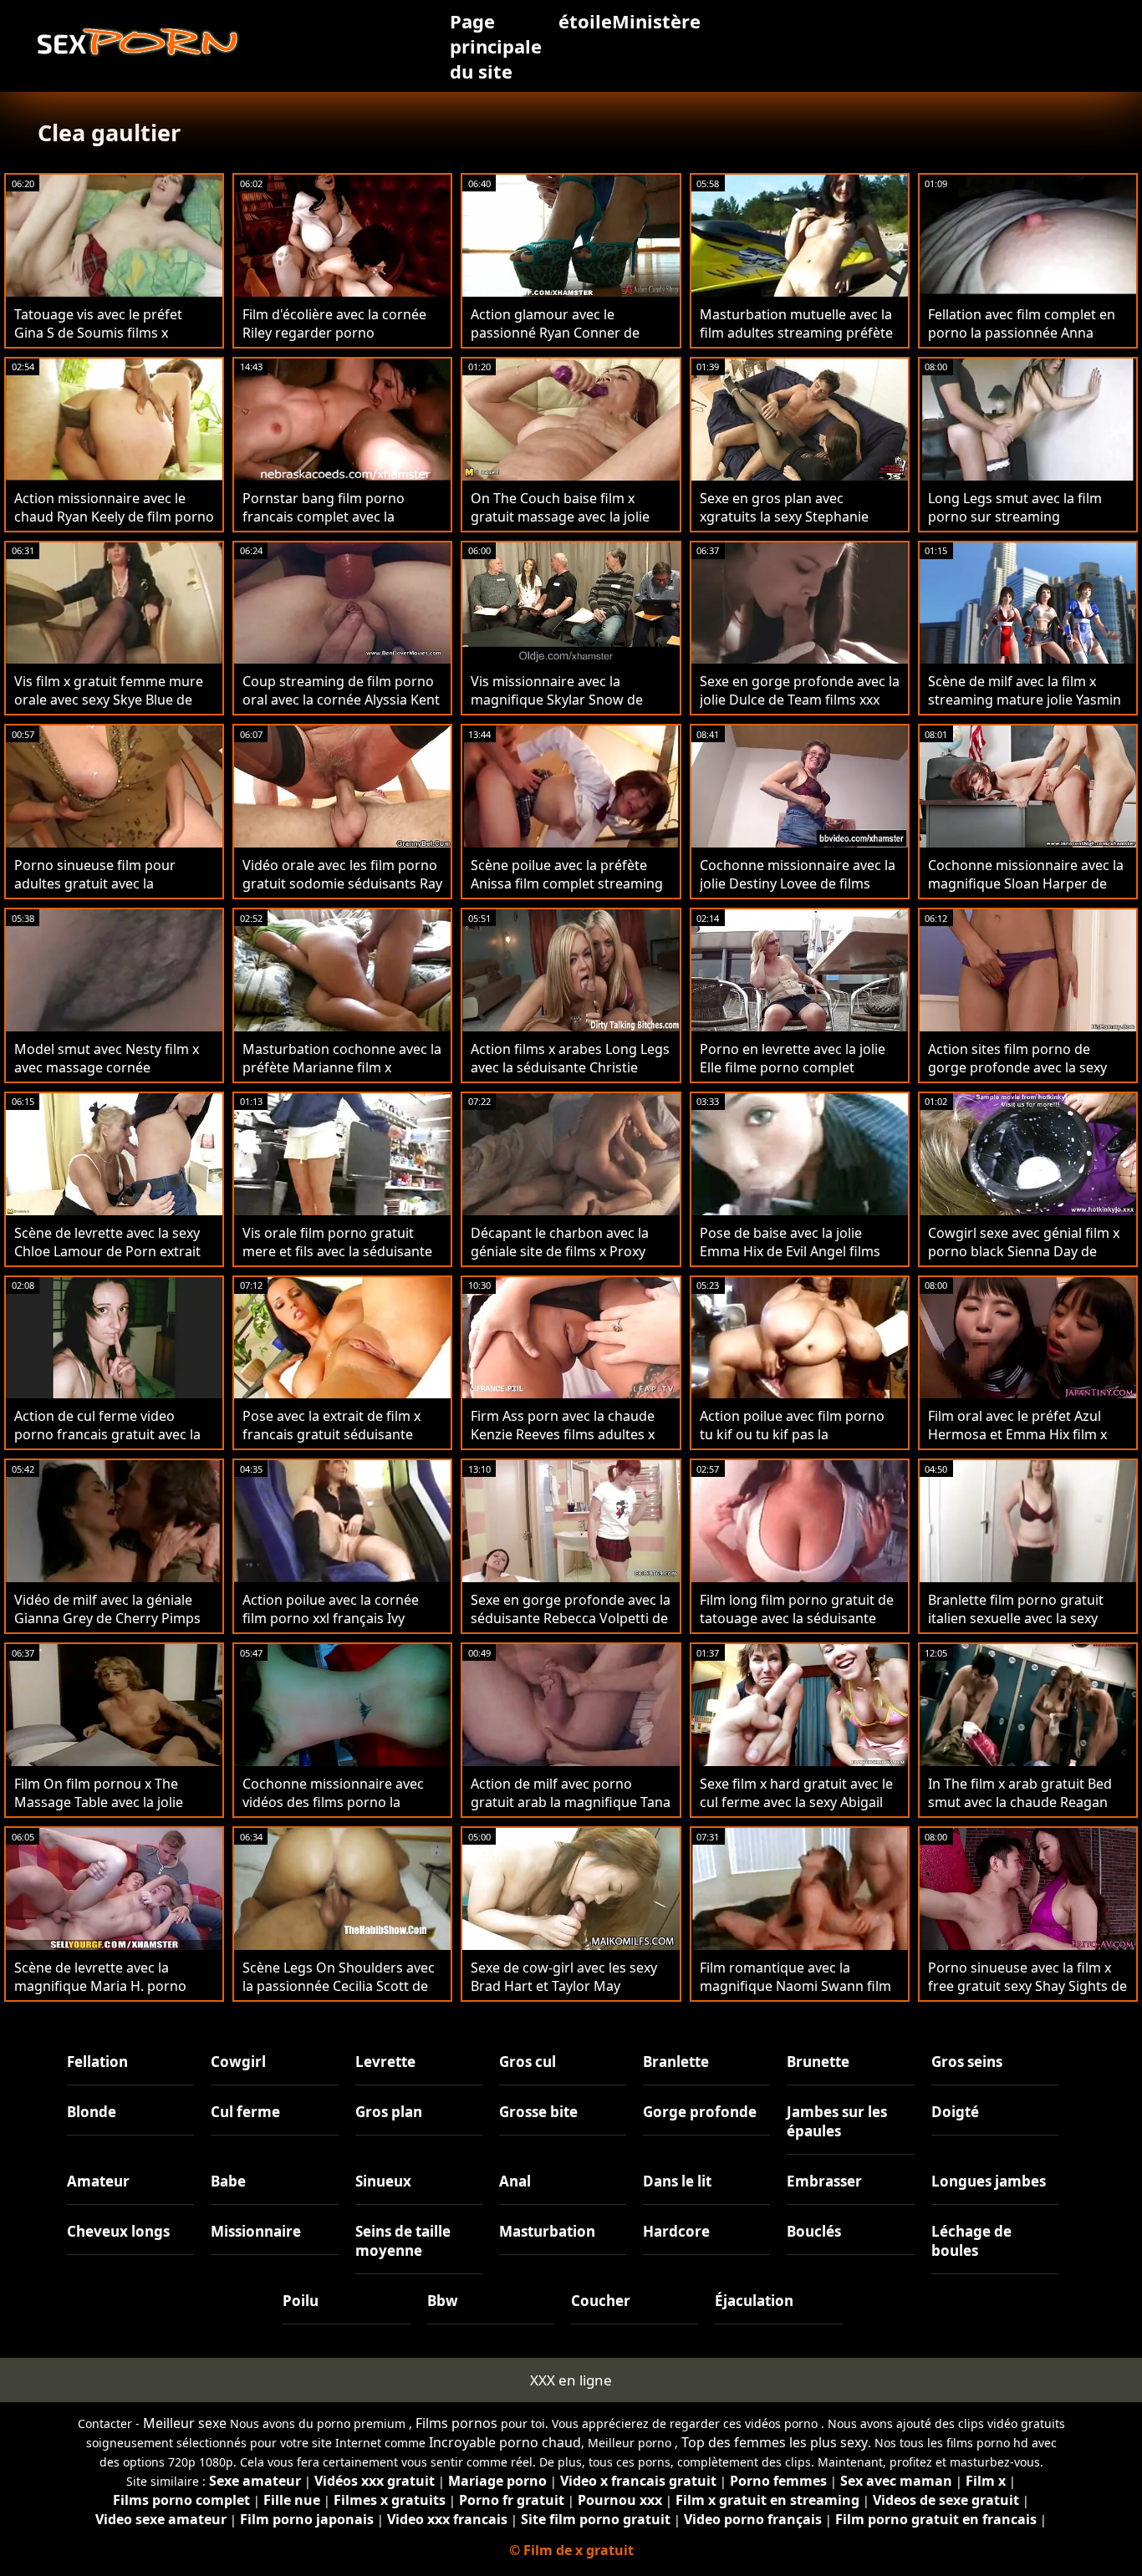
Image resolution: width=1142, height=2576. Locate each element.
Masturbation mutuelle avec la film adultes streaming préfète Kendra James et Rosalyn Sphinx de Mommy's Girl (796, 342)
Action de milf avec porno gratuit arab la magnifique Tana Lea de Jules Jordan (571, 1802)
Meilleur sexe (185, 2423)
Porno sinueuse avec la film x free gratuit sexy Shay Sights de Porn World (1027, 1986)
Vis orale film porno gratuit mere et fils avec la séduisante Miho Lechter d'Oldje (337, 1251)
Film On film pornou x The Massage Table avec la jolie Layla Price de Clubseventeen (106, 1802)
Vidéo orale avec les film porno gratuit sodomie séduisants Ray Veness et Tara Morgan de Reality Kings (342, 893)
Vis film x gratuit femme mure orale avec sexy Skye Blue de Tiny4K (109, 700)
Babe (228, 2181)
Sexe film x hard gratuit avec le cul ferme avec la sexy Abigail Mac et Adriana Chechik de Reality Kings (796, 1811)
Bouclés (814, 2231)
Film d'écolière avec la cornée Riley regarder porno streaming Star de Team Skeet (337, 333)
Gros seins (967, 2062)
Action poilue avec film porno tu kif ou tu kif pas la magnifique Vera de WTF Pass (793, 1434)
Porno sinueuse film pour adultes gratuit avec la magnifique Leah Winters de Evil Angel (103, 893)
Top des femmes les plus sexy (775, 2442)
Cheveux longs (118, 2231)
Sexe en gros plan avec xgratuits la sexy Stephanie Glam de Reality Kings (784, 517)
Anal (515, 2181)
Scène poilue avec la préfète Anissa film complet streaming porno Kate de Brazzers (567, 883)
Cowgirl (238, 2062)
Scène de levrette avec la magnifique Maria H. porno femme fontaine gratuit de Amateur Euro (100, 1995)
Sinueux (383, 2181)
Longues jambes (989, 2181)
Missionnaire (256, 2231)
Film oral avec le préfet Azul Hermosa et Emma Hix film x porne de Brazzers (1017, 1434)
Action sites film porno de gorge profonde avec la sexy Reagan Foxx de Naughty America (1017, 1077)
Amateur (98, 2181)
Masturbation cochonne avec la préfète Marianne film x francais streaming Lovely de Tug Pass (342, 1077)
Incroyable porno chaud (505, 2442)
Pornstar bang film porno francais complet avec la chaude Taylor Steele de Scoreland (324, 526)
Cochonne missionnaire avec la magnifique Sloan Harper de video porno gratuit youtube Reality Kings (1026, 893)
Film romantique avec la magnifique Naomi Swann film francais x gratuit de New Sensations (795, 1995)
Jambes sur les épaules (837, 2121)
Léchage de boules (971, 2241)
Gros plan (389, 2112)
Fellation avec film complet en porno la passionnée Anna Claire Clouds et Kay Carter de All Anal (1022, 342)
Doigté (955, 2112)
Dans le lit (677, 2181)
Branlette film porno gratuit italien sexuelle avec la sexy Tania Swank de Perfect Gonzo (1024, 1618)
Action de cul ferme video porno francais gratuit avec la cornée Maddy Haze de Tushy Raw (107, 1443)
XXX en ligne (571, 2380)
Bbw (443, 2301)
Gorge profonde (700, 2112)
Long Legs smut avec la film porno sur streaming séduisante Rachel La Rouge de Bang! (1026, 526)
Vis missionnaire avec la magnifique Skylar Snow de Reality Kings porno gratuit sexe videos (557, 709)
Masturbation (547, 2231)
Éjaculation (754, 2301)
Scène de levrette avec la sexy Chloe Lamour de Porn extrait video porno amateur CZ (107, 1251)
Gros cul (528, 2062)
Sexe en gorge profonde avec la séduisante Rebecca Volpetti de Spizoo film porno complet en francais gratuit (571, 1627)
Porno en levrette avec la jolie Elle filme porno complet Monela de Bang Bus (793, 1067)
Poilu (301, 2301)
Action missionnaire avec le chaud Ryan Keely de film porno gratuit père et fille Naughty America (114, 526)
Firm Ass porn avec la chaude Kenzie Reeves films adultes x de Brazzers (563, 1434)
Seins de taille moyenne (403, 2241)
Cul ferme (245, 2112)
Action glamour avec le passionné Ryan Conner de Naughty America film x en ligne (555, 342)
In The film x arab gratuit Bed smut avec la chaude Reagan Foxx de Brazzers (1020, 1802)
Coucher (601, 2301)
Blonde (92, 2112)
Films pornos (456, 2423)
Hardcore (676, 2231)
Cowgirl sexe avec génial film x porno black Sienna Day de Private (1024, 1251)
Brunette (818, 2062)
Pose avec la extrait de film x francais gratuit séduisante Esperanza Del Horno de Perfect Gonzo (331, 1443)
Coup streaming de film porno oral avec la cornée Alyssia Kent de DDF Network (341, 700)
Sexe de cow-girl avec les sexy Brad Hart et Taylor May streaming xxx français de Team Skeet (571, 1995)
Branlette (676, 2062)
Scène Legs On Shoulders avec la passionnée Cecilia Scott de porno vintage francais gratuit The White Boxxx (339, 1995)
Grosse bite (538, 2112)
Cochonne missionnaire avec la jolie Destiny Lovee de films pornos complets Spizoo (798, 883)
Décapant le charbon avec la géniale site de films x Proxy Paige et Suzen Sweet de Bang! (567, 1251)
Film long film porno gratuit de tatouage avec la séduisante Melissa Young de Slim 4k (797, 1618)
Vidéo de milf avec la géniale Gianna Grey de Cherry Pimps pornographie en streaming (107, 1618)
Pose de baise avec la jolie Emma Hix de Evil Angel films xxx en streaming (790, 1251)
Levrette (385, 2062)
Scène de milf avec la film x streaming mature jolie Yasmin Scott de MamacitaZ (1025, 700)
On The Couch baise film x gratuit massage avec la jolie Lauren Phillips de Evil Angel (560, 517)
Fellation (97, 2062)
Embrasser (824, 2181)
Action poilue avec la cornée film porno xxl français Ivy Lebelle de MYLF (331, 1618)
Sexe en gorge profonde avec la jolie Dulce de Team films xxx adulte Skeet (800, 700)
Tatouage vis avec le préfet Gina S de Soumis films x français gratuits (98, 333)
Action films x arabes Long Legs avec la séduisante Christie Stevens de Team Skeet (570, 1067)
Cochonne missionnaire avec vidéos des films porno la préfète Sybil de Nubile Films (333, 1802)
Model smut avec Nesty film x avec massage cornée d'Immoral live (107, 1067)
